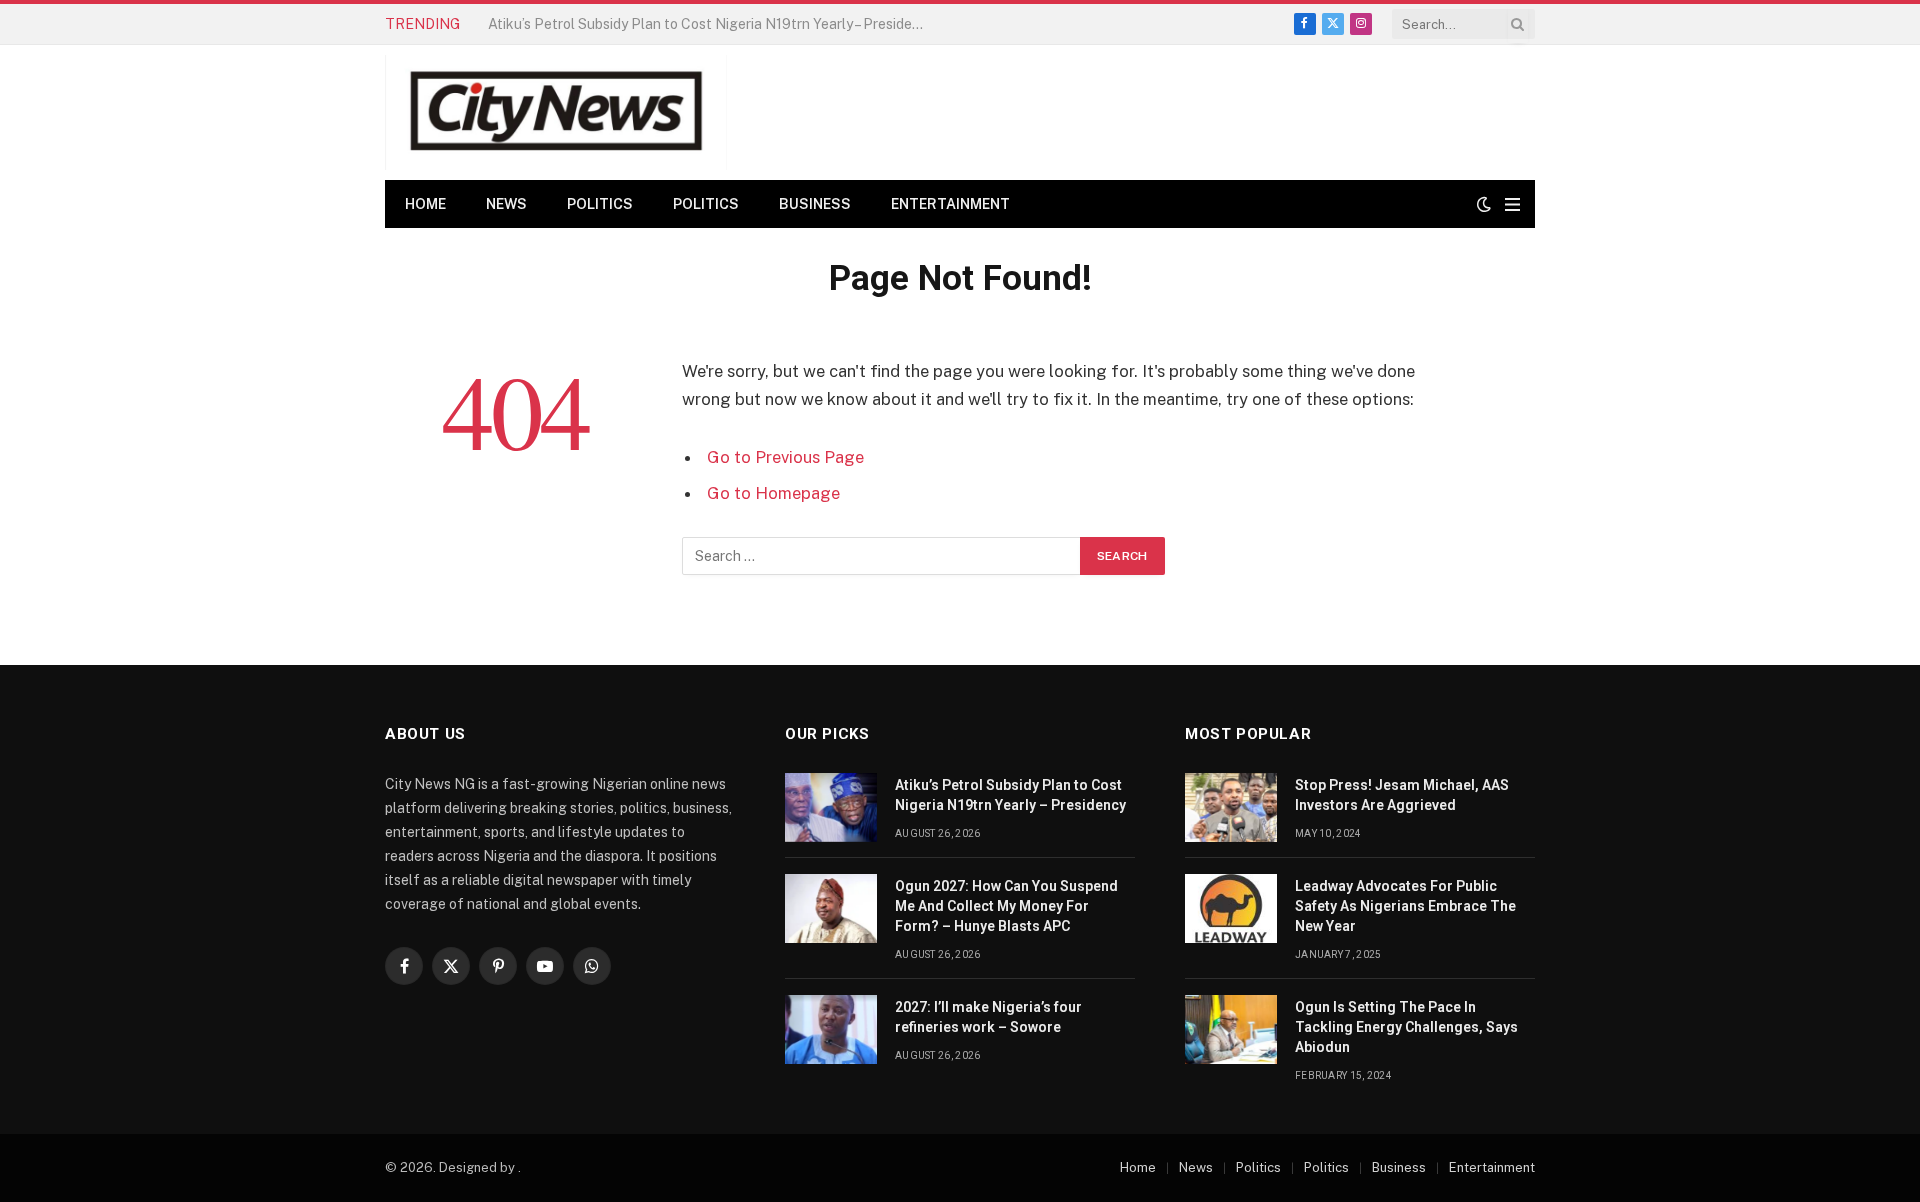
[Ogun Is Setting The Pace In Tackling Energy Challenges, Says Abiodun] (1231, 1029)
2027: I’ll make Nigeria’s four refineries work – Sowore (988, 1017)
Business (815, 204)
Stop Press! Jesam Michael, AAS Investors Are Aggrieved (1402, 795)
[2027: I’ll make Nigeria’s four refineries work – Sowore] (831, 1029)
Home (425, 204)
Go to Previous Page (785, 457)
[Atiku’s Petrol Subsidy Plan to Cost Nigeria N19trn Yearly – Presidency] (831, 807)
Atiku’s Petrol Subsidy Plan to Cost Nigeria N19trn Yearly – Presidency (1010, 795)
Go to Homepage (773, 493)
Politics (600, 204)
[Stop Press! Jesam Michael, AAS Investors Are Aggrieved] (1231, 807)
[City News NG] (556, 112)
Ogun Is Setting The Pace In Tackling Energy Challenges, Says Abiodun (1406, 1027)
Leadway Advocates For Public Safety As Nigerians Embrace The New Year (1405, 906)
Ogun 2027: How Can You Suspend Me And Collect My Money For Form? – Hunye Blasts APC (713, 24)
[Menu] (1512, 204)
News (506, 204)
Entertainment (950, 204)
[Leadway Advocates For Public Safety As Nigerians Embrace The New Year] (1231, 908)
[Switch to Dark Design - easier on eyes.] (1484, 204)
